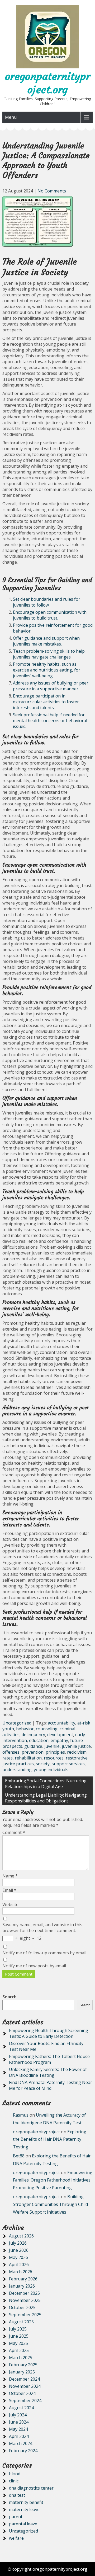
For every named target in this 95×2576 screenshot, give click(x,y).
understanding (17, 1770)
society (43, 1764)
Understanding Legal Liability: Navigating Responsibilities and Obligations (46, 1798)
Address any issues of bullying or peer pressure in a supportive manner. (51, 686)
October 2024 (22, 2393)
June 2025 (19, 2336)
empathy (59, 1740)
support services (68, 1764)
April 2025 (19, 2350)
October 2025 (22, 2307)
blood (15, 2474)
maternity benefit (26, 2502)
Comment (14, 1832)
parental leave (23, 2524)
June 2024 (19, 2422)
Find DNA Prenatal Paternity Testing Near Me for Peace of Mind (51, 2085)
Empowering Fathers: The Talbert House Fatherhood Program (49, 2059)
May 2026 (18, 2257)
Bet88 (19, 2156)
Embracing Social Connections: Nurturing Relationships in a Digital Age (46, 1784)
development (60, 1735)
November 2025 (25, 2300)
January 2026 (22, 2286)
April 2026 (19, 2265)
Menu (11, 117)
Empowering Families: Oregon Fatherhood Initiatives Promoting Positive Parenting (53, 2180)
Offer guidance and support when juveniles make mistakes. (46, 641)
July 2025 (18, 2329)
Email (9, 1890)
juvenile (52, 1746)
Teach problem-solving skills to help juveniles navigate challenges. (49, 654)
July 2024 (18, 2415)
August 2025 (21, 2322)
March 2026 (21, 2272)
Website (10, 1904)
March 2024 (21, 2443)
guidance (33, 1746)
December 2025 (24, 2293)
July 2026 (18, 2243)
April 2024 (19, 2436)
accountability (61, 1723)
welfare (16, 2538)
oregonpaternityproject (36, 2132)
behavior (25, 1729)
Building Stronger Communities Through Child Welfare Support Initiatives (50, 2204)
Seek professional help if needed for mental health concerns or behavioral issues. (50, 721)
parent (16, 2517)
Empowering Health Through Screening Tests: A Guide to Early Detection (49, 2033)
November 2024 (25, 2386)
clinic (14, 2481)
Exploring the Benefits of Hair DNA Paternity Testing (50, 2139)
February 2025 (23, 2365)
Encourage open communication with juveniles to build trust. (50, 615)
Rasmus (21, 2115)
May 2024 (18, 2429)
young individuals (51, 1770)
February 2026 (23, 2279)
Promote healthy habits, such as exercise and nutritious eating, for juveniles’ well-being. (47, 670)
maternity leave (24, 2509)
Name (10, 1876)
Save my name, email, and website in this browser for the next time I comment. (42, 1928)
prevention (33, 1752)
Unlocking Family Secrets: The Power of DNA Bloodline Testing (48, 2072)
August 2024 (21, 2408)
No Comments (52, 191)
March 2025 (21, 2358)
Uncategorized (17, 1723)
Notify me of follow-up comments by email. (45, 1953)
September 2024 (25, 2401)
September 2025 (25, 2315)
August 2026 (21, 2236)
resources (54, 1758)
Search (9, 1997)
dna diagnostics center (31, 2488)
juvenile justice (76, 1746)
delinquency (33, 1735)
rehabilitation (28, 1758)
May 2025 (18, 2343)
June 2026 (19, 2250)
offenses (11, 1752)
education (39, 1740)
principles (55, 1752)
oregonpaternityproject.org (48, 83)
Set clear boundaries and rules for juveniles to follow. (47, 602)
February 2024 (23, 2451)
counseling (47, 1729)
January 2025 (22, 2372)
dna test (17, 2495)
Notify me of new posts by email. (35, 1966)
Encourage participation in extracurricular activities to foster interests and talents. (46, 702)
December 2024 (24, 2379)
